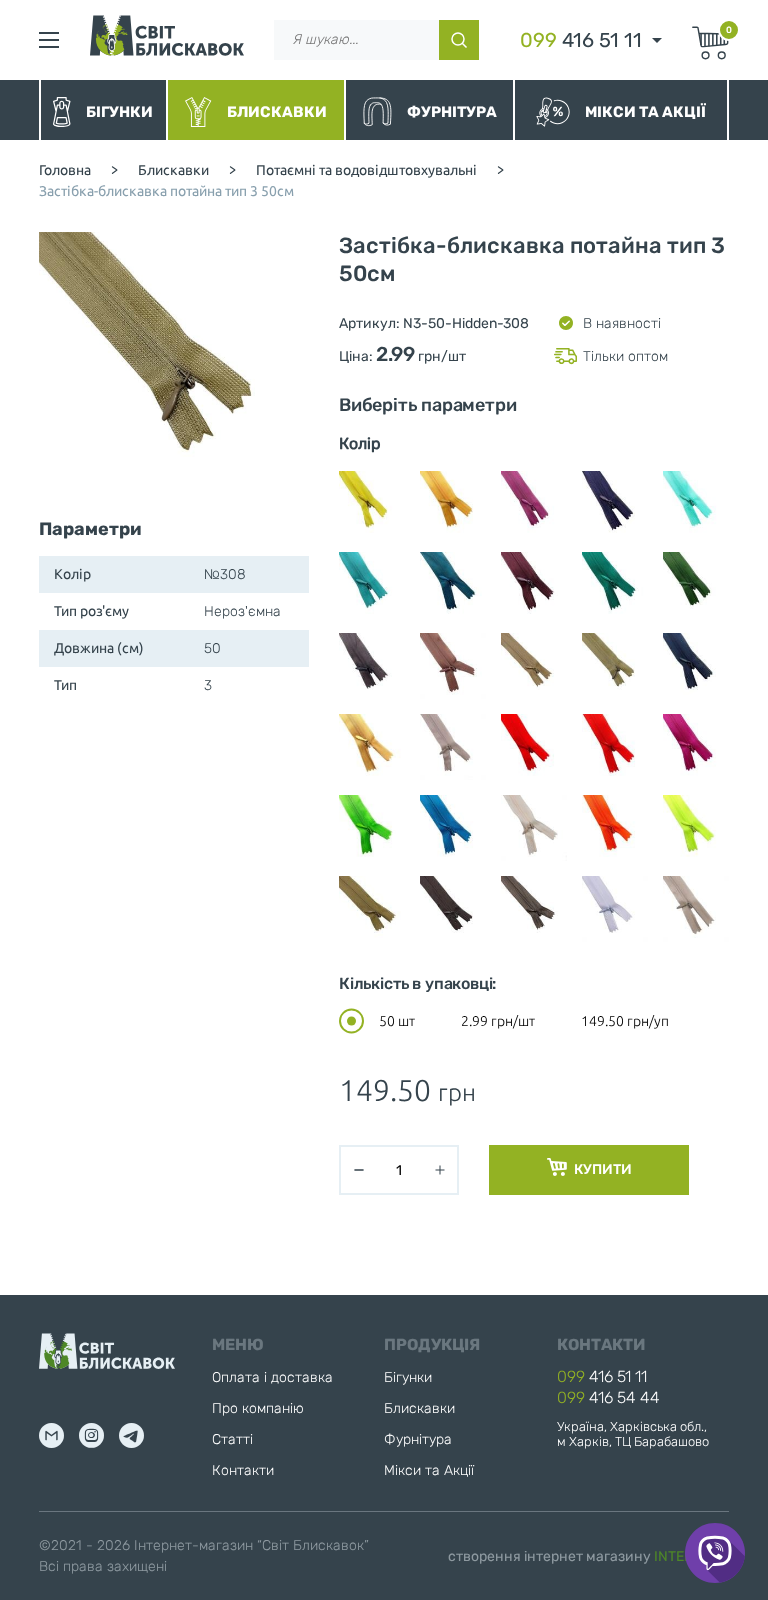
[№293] (453, 666)
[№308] (615, 666)
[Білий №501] (615, 909)
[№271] (372, 666)
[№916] (453, 909)
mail (51, 1435)
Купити (602, 1169)
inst (91, 1435)
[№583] (534, 828)
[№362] (453, 747)
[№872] (696, 828)
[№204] (372, 585)
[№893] (372, 909)
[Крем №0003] (696, 909)
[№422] (696, 747)
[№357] (372, 747)
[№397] (615, 747)
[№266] (696, 585)
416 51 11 (581, 40)
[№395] (534, 747)
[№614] (615, 828)
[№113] (453, 504)
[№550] (453, 828)
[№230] (534, 585)
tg (131, 1435)
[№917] (534, 909)
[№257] (615, 585)
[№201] (696, 504)
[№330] (696, 666)
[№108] (372, 504)
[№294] (534, 666)
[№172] (534, 504)
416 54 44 (608, 1397)
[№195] (615, 504)
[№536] (372, 828)
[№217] (453, 585)
